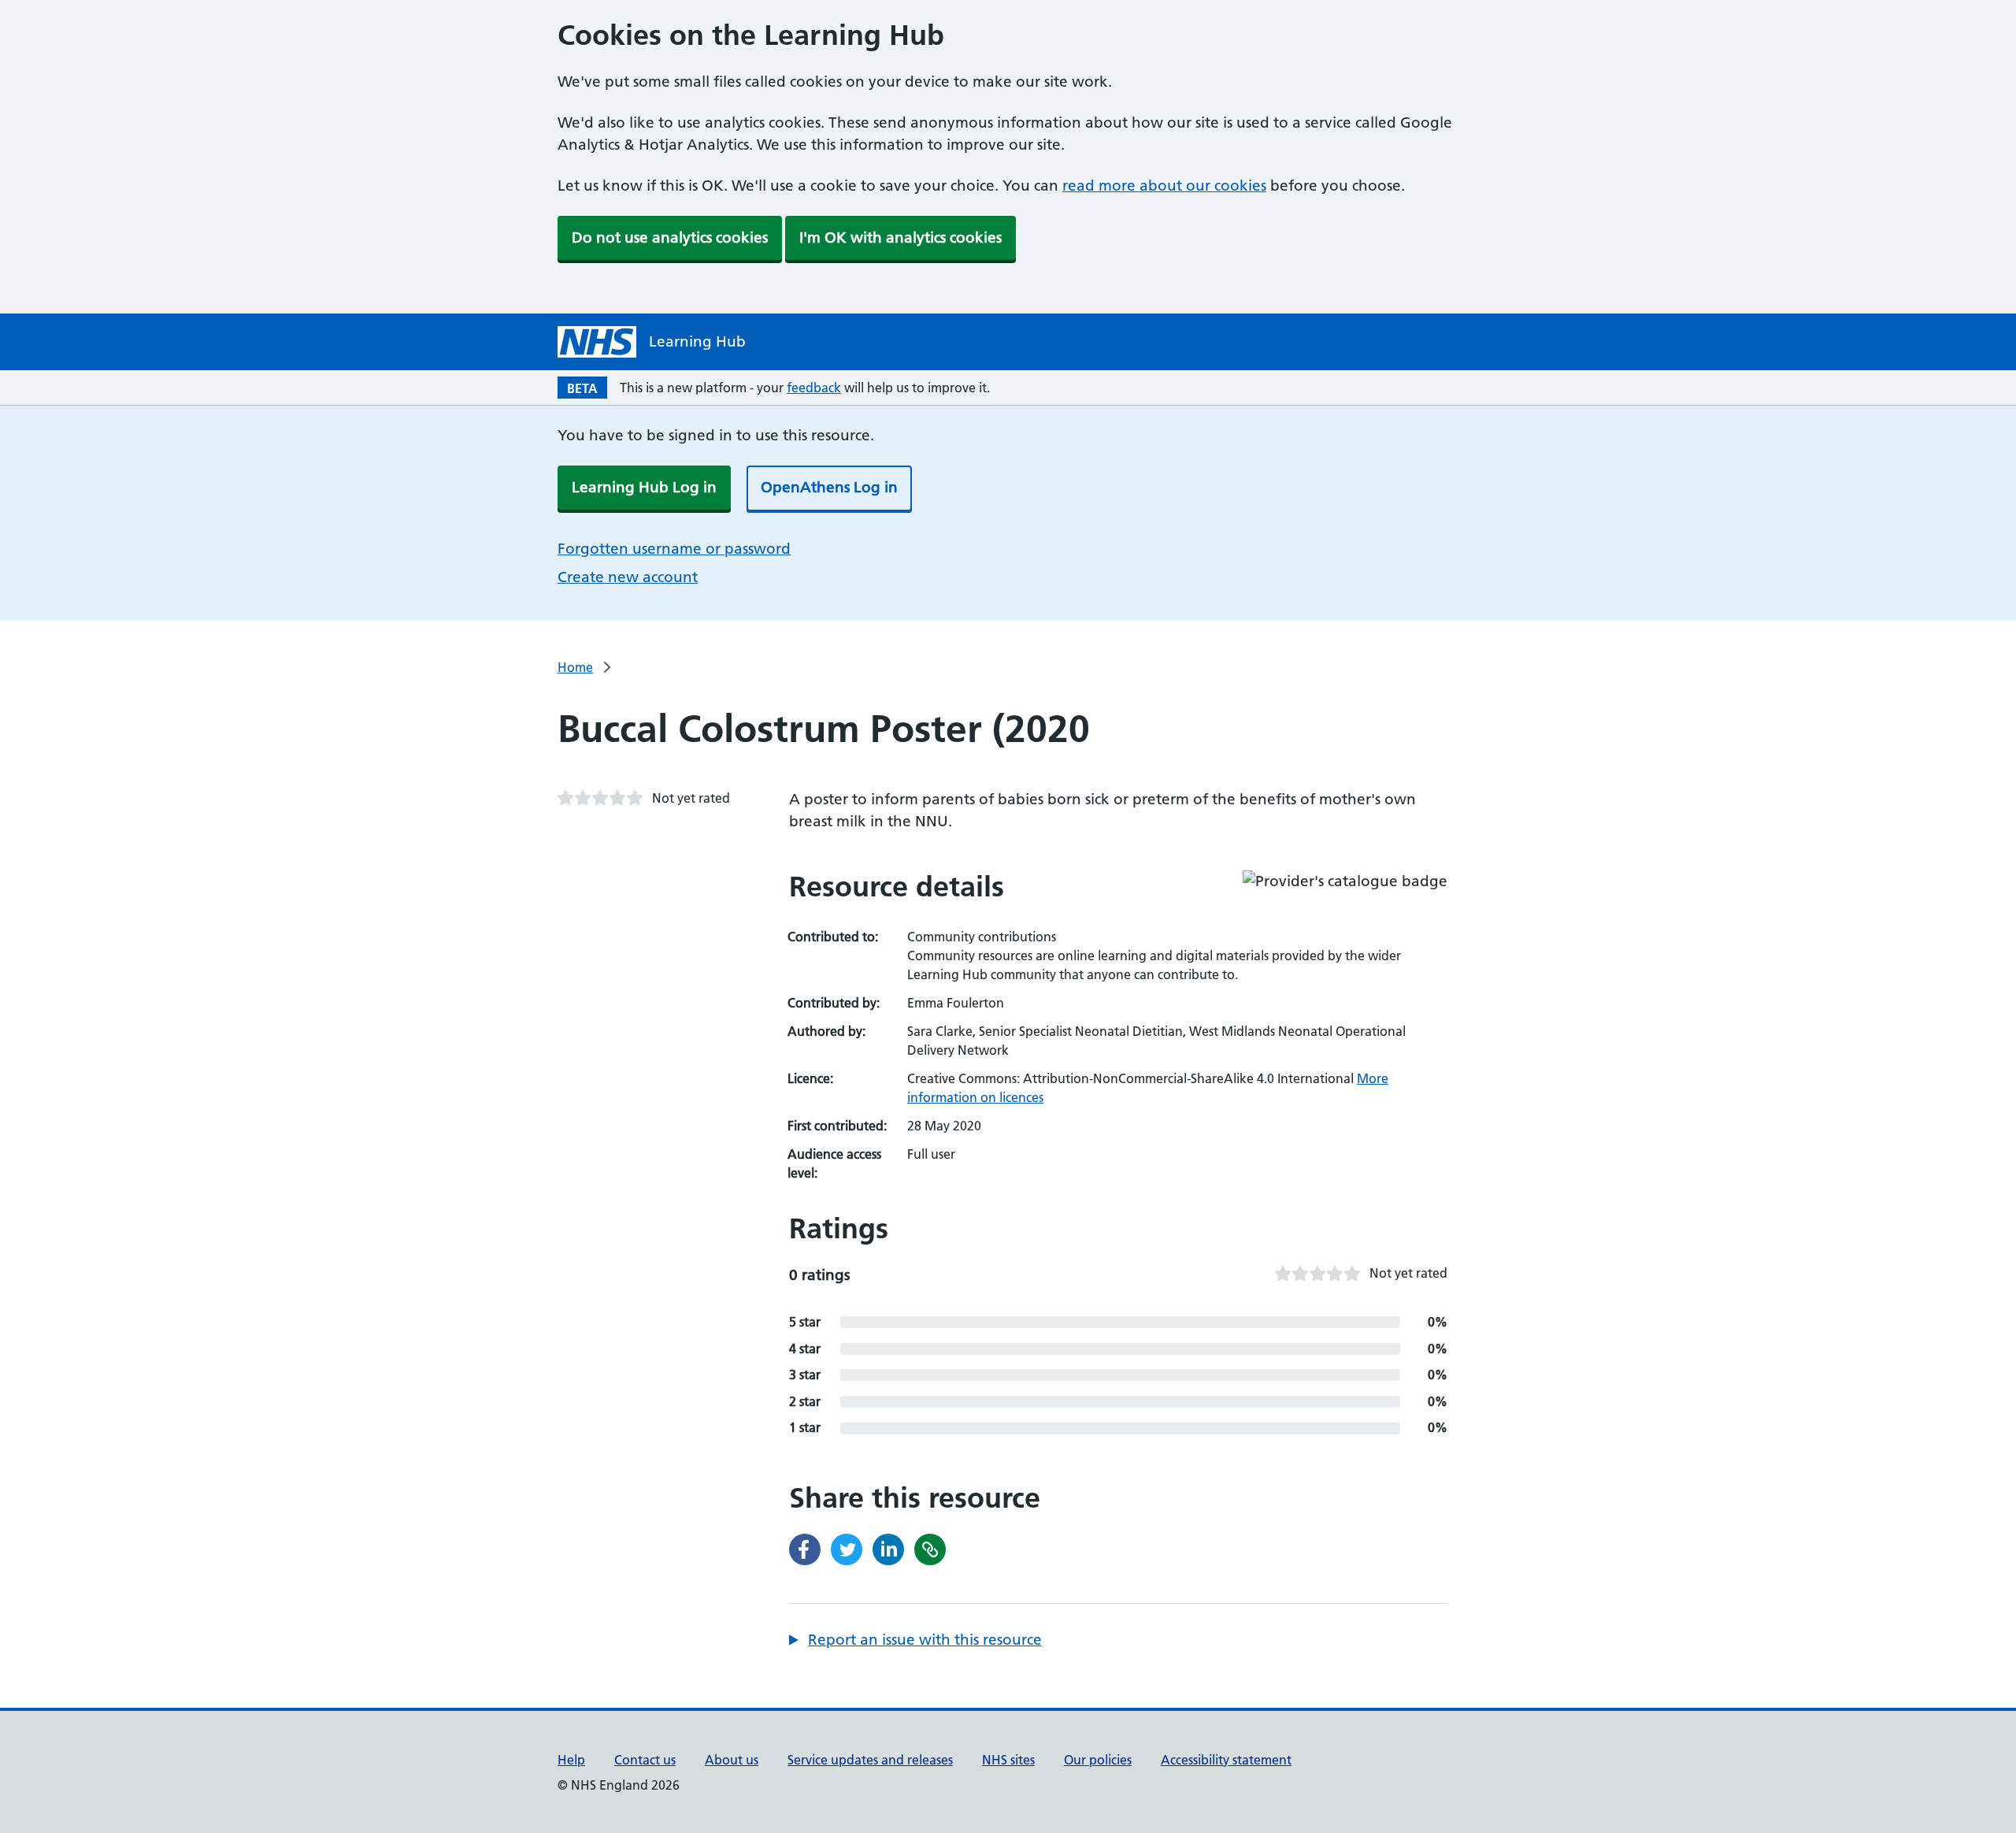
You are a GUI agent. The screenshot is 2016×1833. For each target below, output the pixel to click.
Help (571, 1760)
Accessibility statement (1226, 1760)
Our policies (1098, 1760)
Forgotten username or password (674, 549)
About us (732, 1760)
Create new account (628, 577)
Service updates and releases (870, 1760)
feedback (814, 388)
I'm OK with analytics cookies (901, 237)
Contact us (645, 1760)
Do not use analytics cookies (670, 237)
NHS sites (1008, 1760)
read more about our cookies (1164, 186)
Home (575, 667)
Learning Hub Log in (644, 487)
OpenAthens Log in (829, 487)
